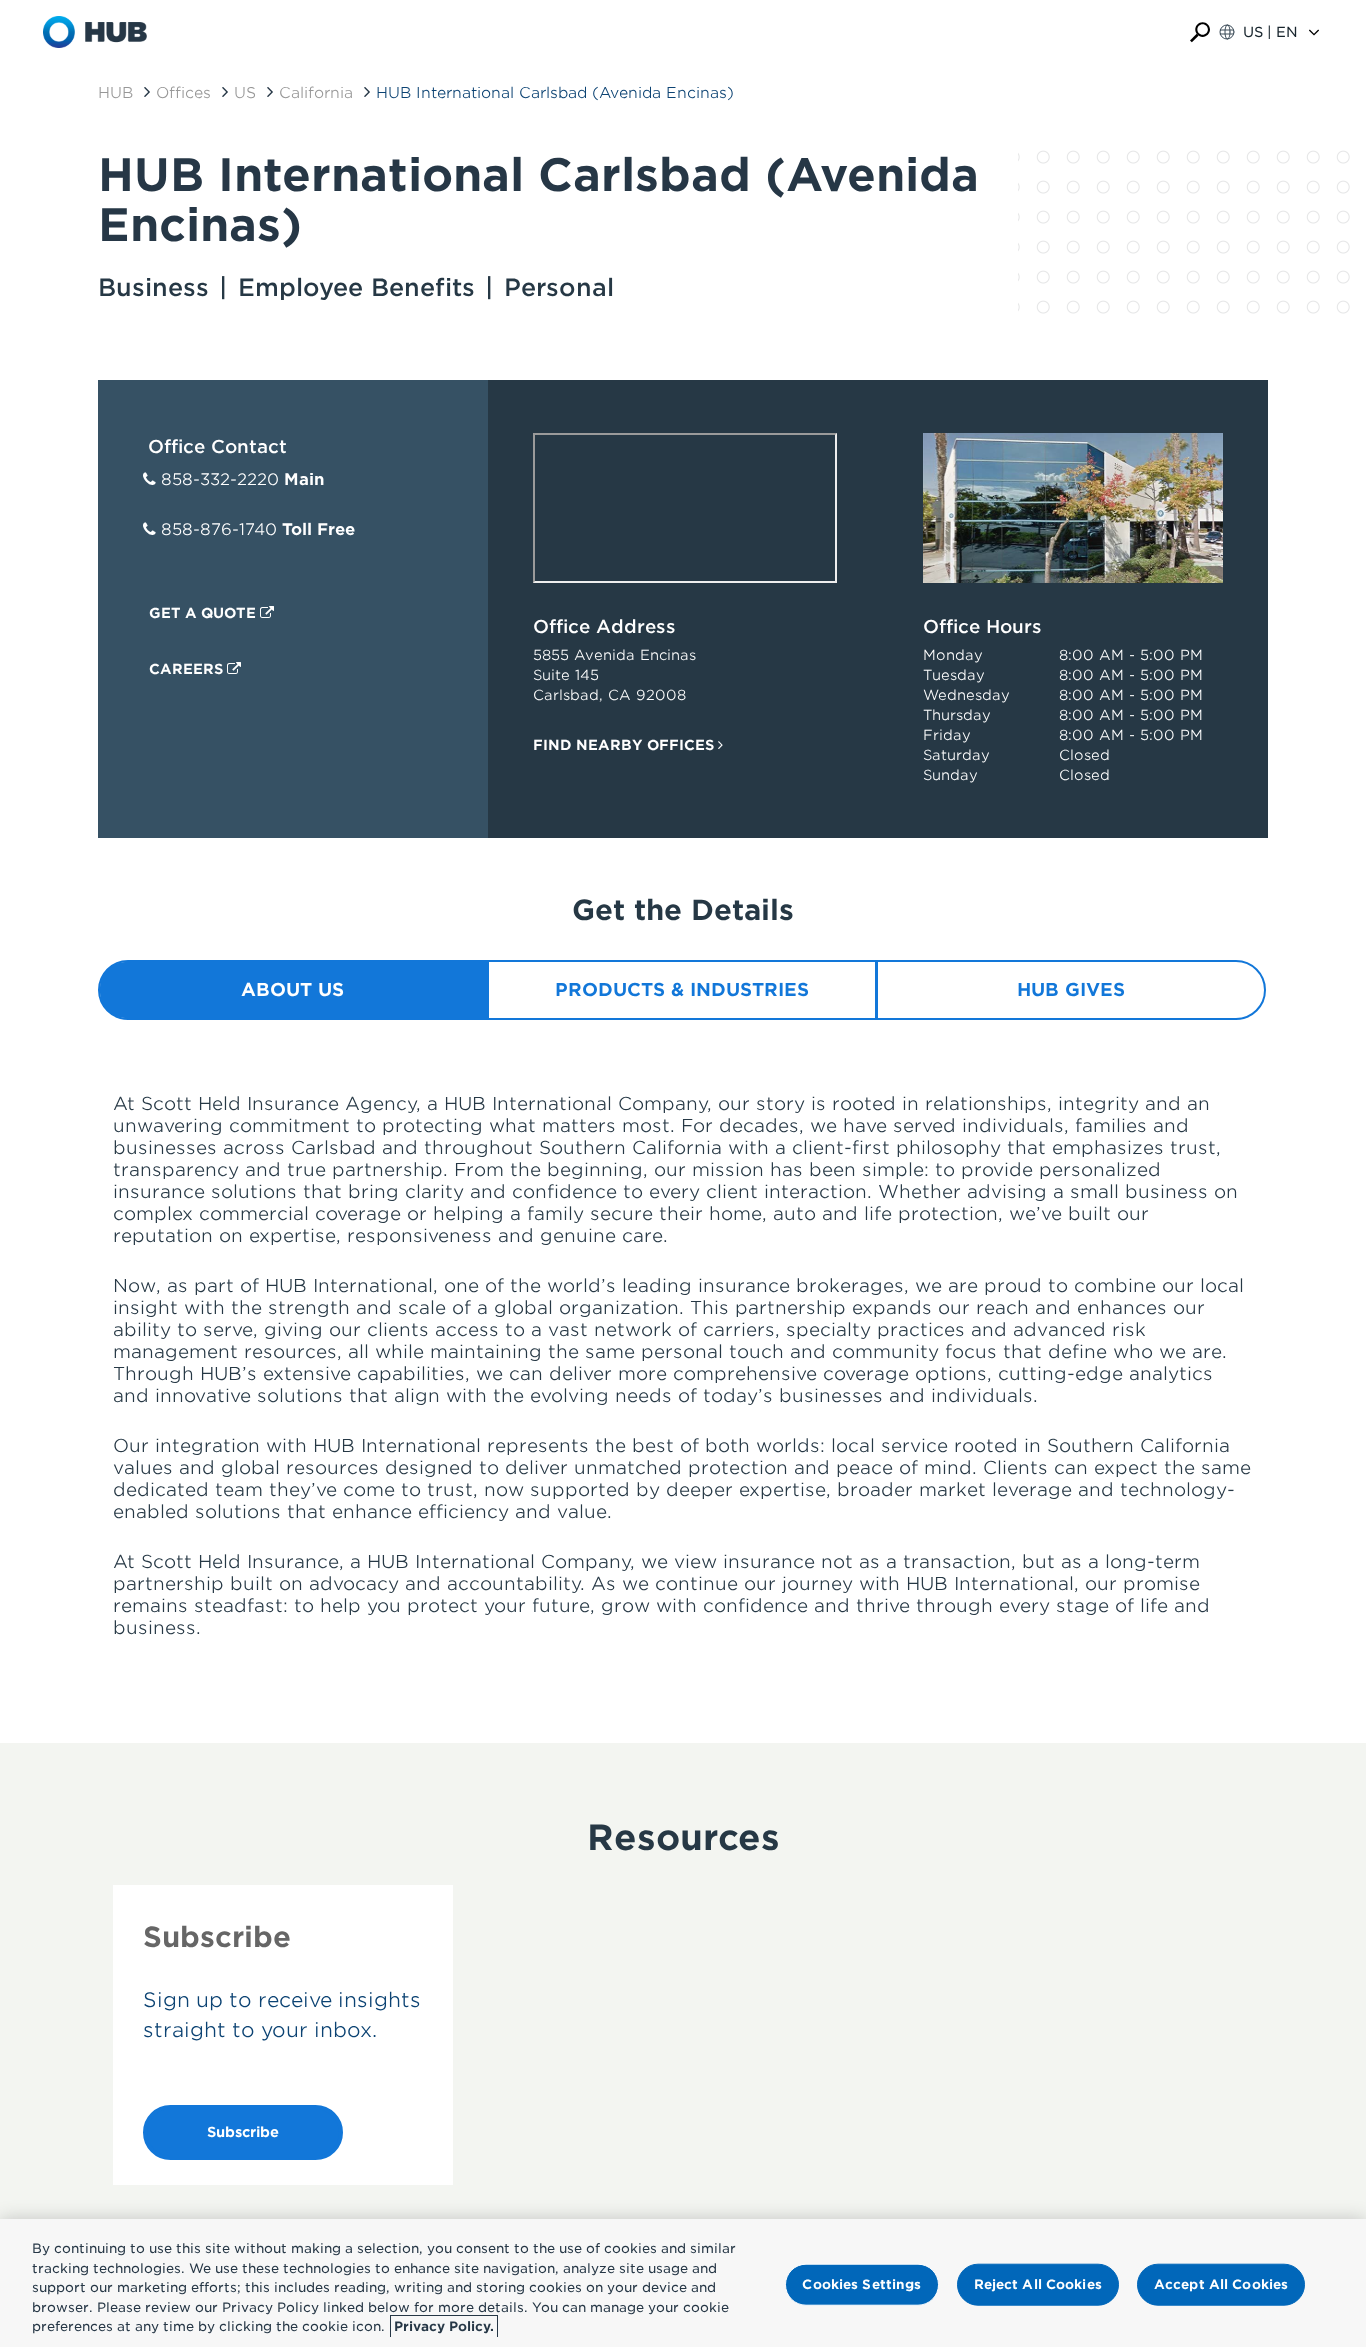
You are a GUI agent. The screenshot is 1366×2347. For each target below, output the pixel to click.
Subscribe (243, 2132)
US (245, 93)
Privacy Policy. (444, 2326)
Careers (188, 669)
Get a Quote (204, 613)
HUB (115, 93)
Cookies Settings (861, 2284)
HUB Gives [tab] (1071, 989)
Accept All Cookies (1221, 2284)
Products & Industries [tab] (682, 989)
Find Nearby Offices (625, 745)
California (316, 93)
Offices (183, 93)
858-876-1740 (219, 529)
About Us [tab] (292, 989)
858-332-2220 (220, 479)
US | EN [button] (1270, 32)
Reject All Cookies (1038, 2284)
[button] (1200, 32)
